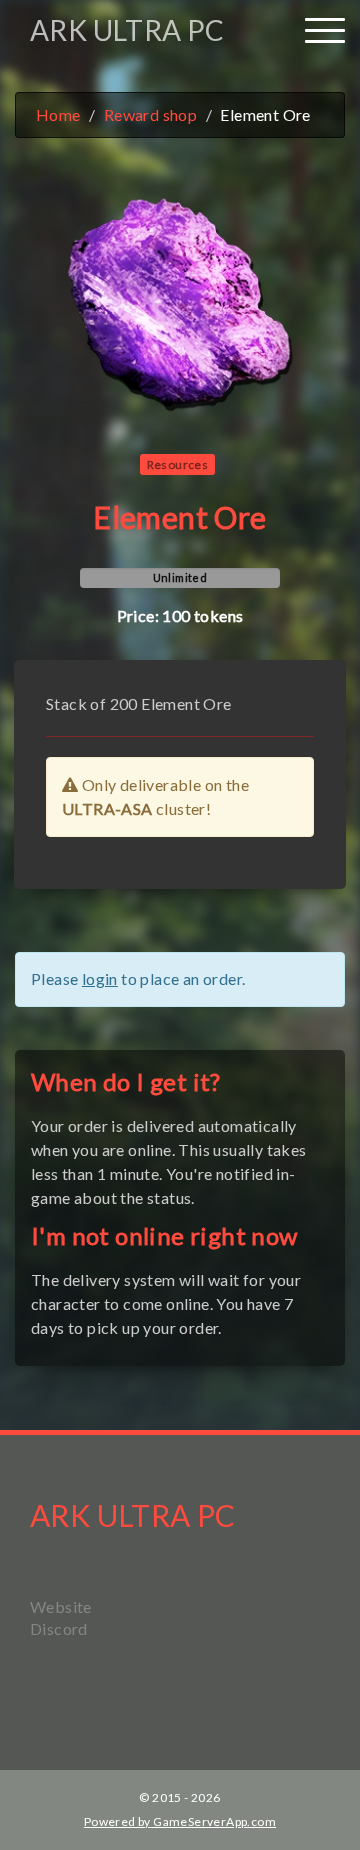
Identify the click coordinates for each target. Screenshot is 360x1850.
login (100, 978)
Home (58, 114)
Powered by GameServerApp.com (180, 1821)
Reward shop (150, 114)
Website (61, 1606)
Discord (59, 1628)
